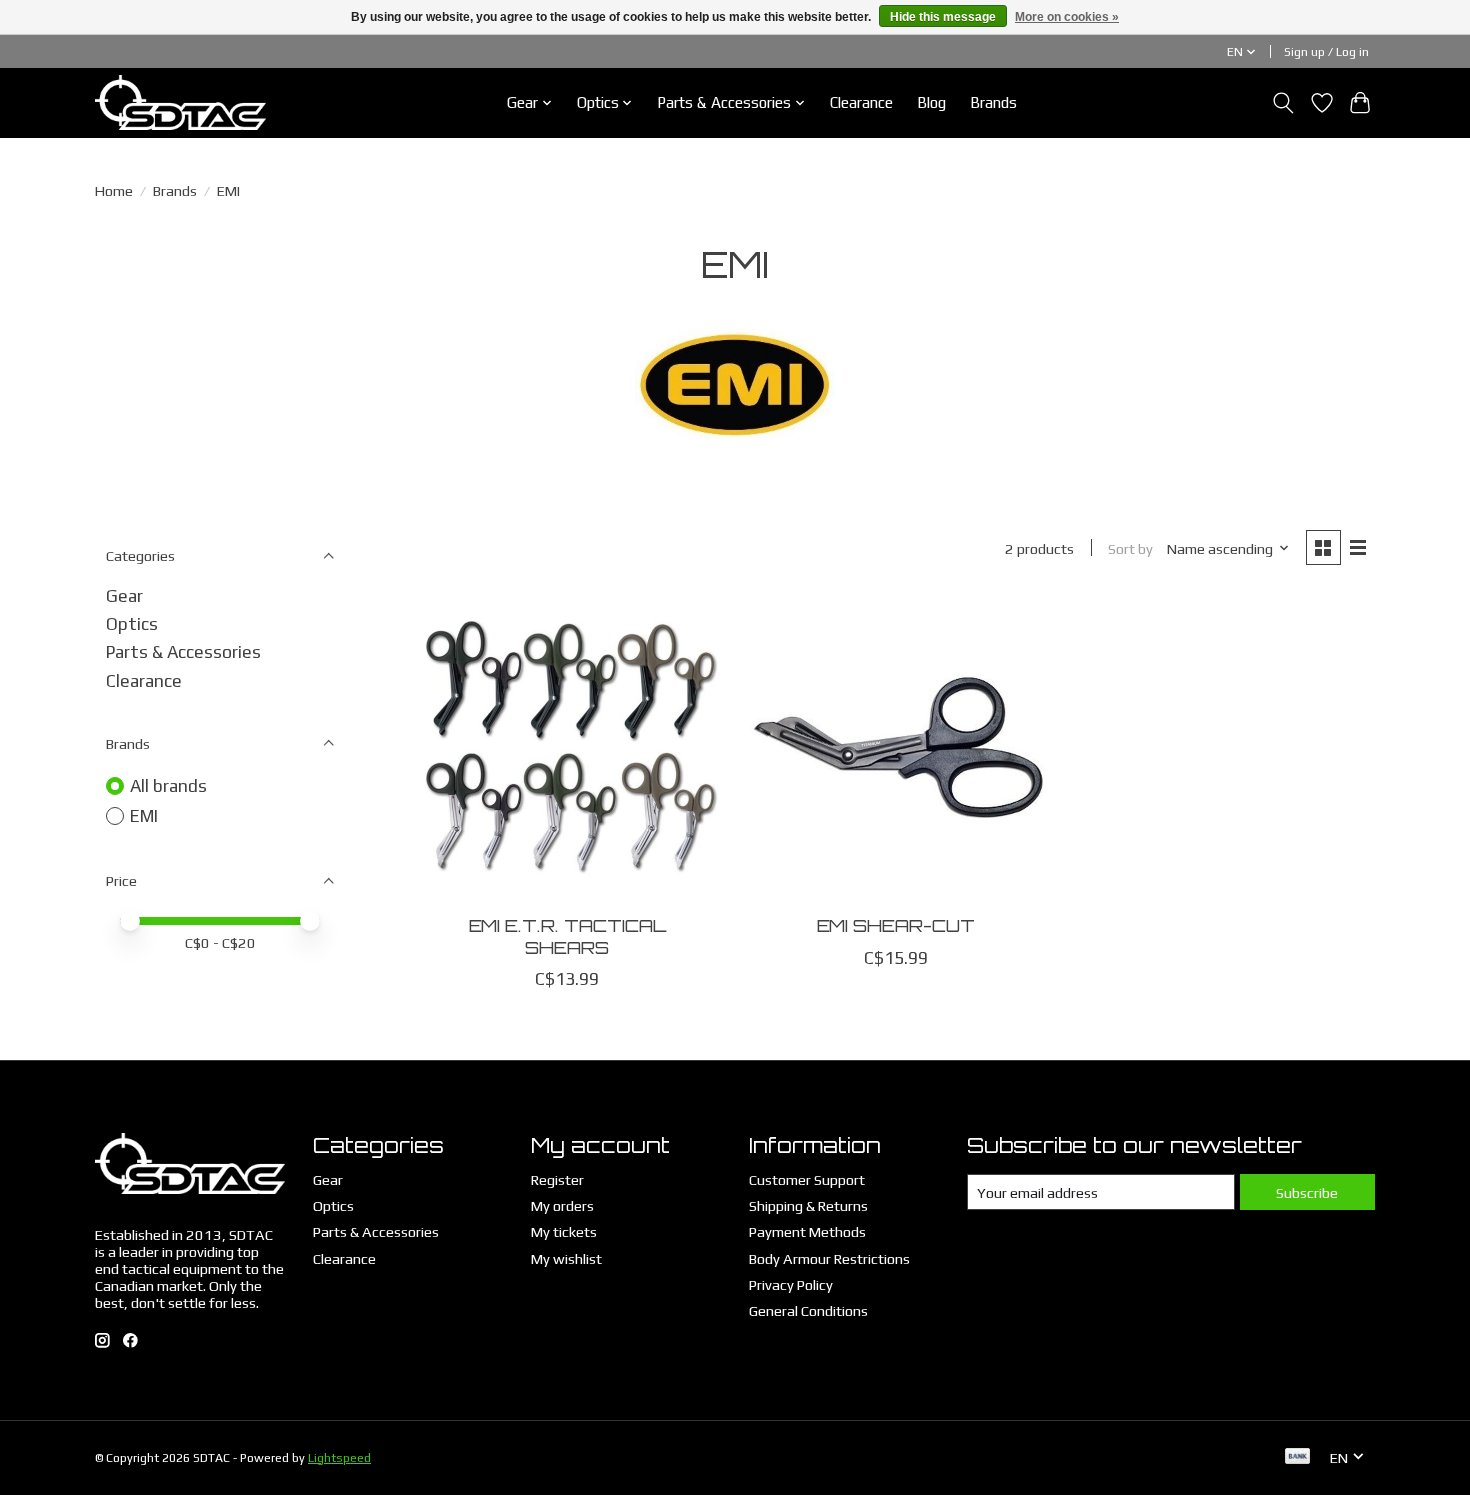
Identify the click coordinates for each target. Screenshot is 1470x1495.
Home (114, 190)
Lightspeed (339, 1458)
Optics (132, 624)
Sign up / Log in (1326, 52)
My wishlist (566, 1258)
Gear (124, 596)
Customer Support (807, 1179)
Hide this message (943, 17)
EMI (144, 816)
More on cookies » (1067, 17)
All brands (168, 786)
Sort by (1130, 548)
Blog (931, 102)
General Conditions (808, 1310)
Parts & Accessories (183, 652)
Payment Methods (807, 1231)
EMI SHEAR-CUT (896, 925)
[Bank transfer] (1298, 1457)
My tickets (564, 1231)
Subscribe (1307, 1192)
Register (557, 1179)
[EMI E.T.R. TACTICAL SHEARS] (567, 748)
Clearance (861, 102)
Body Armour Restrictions (829, 1258)
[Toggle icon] (1283, 103)
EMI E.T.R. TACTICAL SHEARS (567, 935)
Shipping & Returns (808, 1205)
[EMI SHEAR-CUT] (895, 748)
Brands (993, 102)
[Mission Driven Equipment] (180, 102)
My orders (562, 1205)
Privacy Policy (791, 1284)
